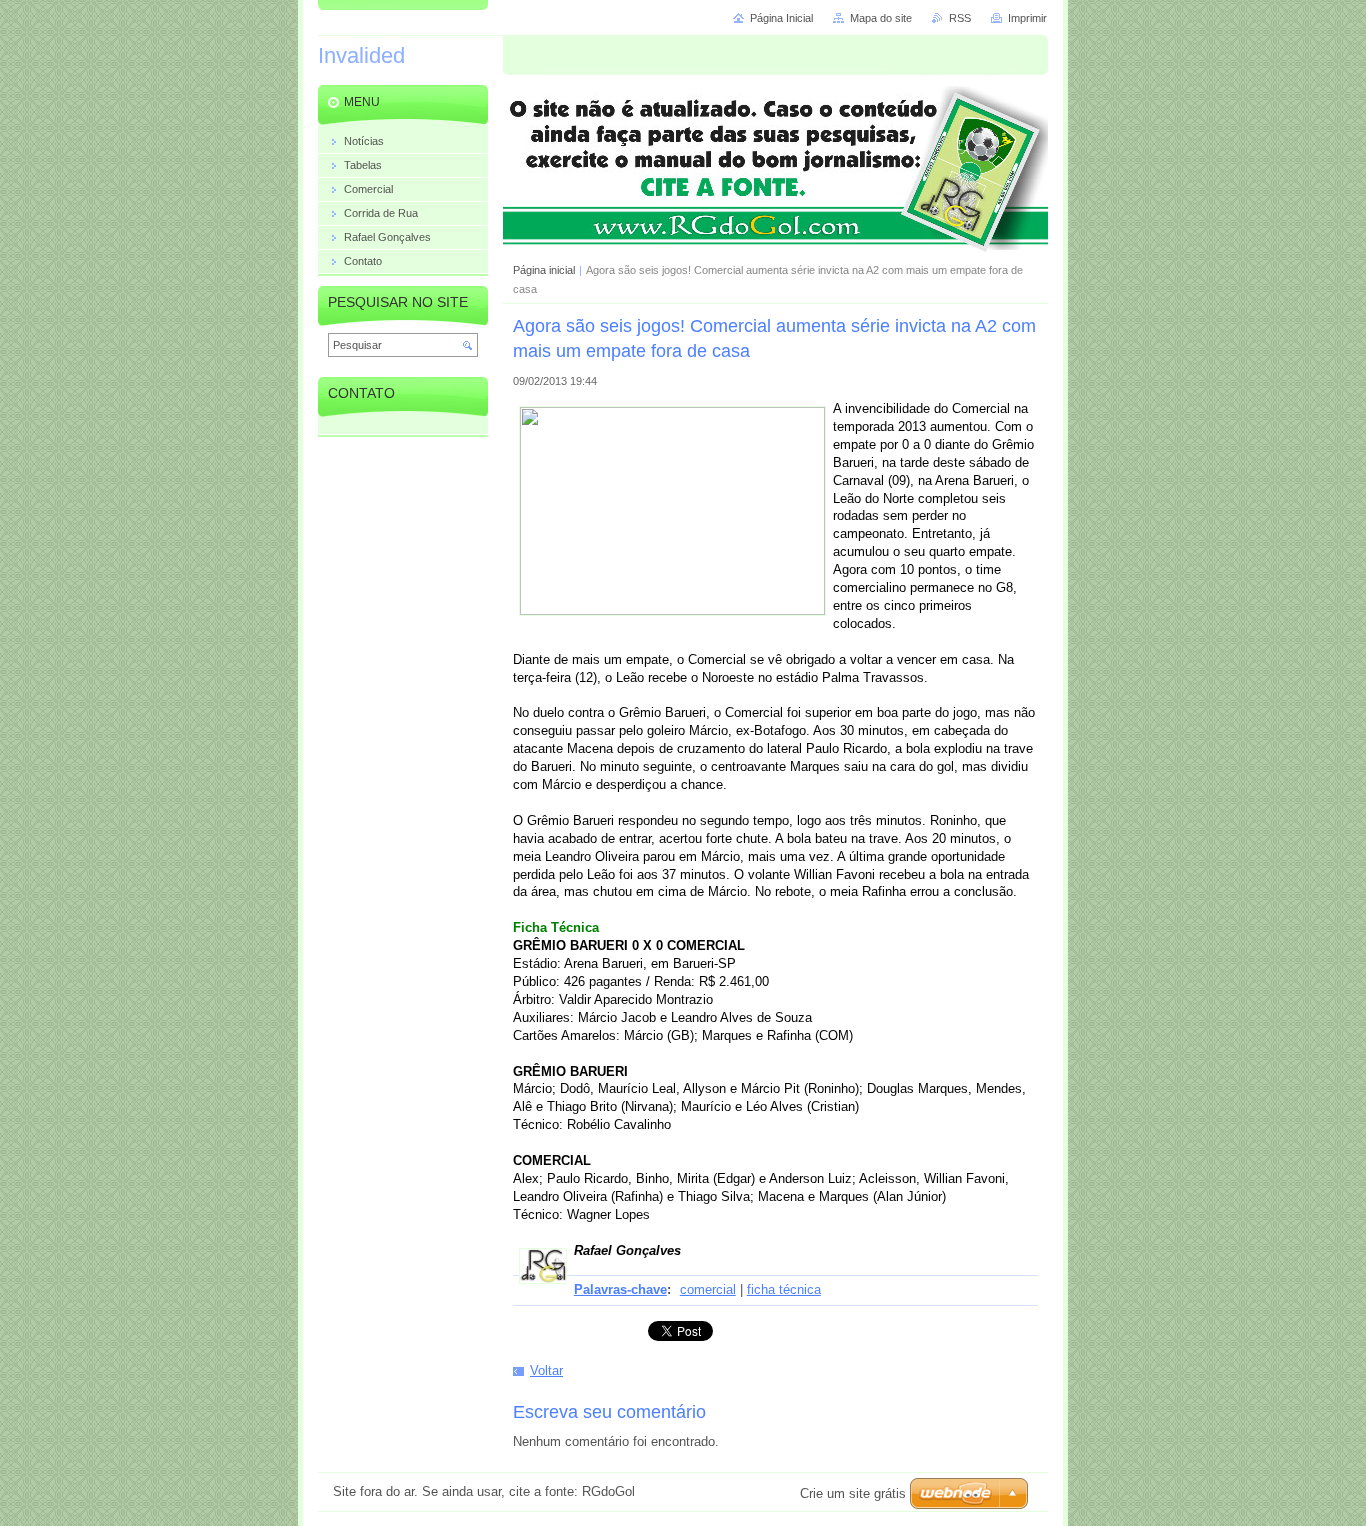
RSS (960, 18)
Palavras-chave (620, 1289)
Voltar (546, 1370)
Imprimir (1027, 18)
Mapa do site (881, 18)
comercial (708, 1289)
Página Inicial (781, 18)
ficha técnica (784, 1289)
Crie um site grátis (853, 1493)
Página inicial (544, 270)
